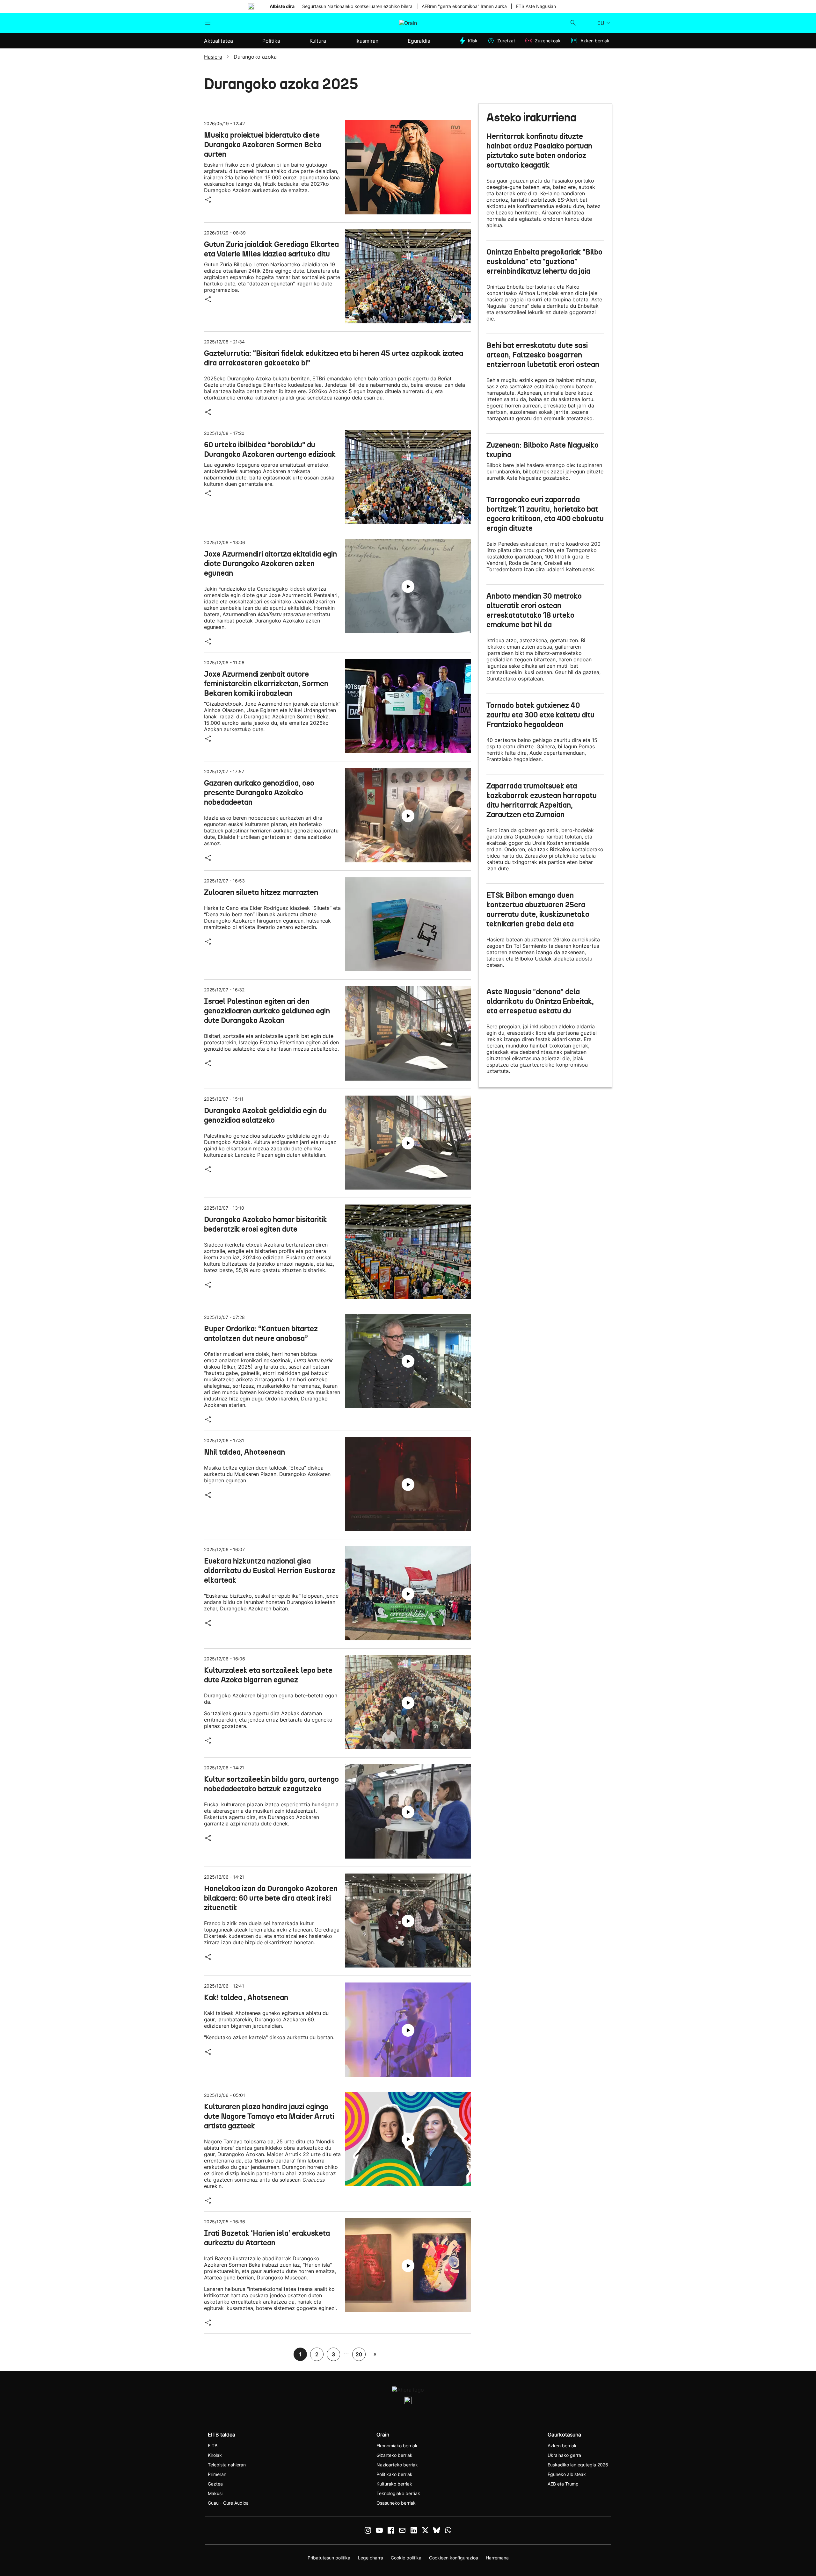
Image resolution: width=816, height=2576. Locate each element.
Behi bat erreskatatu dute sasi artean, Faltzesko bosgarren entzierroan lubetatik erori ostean (543, 355)
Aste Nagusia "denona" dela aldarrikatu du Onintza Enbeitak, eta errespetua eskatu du (540, 1001)
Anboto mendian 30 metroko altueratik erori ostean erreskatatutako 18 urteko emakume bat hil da (534, 610)
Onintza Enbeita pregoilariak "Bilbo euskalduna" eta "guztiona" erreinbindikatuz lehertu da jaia (544, 262)
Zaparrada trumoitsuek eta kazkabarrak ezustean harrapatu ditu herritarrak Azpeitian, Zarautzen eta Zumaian (542, 800)
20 (359, 2354)
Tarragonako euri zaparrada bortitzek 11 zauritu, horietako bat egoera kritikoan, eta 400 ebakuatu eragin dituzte (545, 514)
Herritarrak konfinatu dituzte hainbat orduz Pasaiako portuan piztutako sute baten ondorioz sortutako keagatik (539, 151)
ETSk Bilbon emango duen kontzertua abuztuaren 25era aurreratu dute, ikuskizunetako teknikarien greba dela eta (538, 910)
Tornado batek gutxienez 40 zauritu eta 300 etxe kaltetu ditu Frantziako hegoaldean (540, 715)
